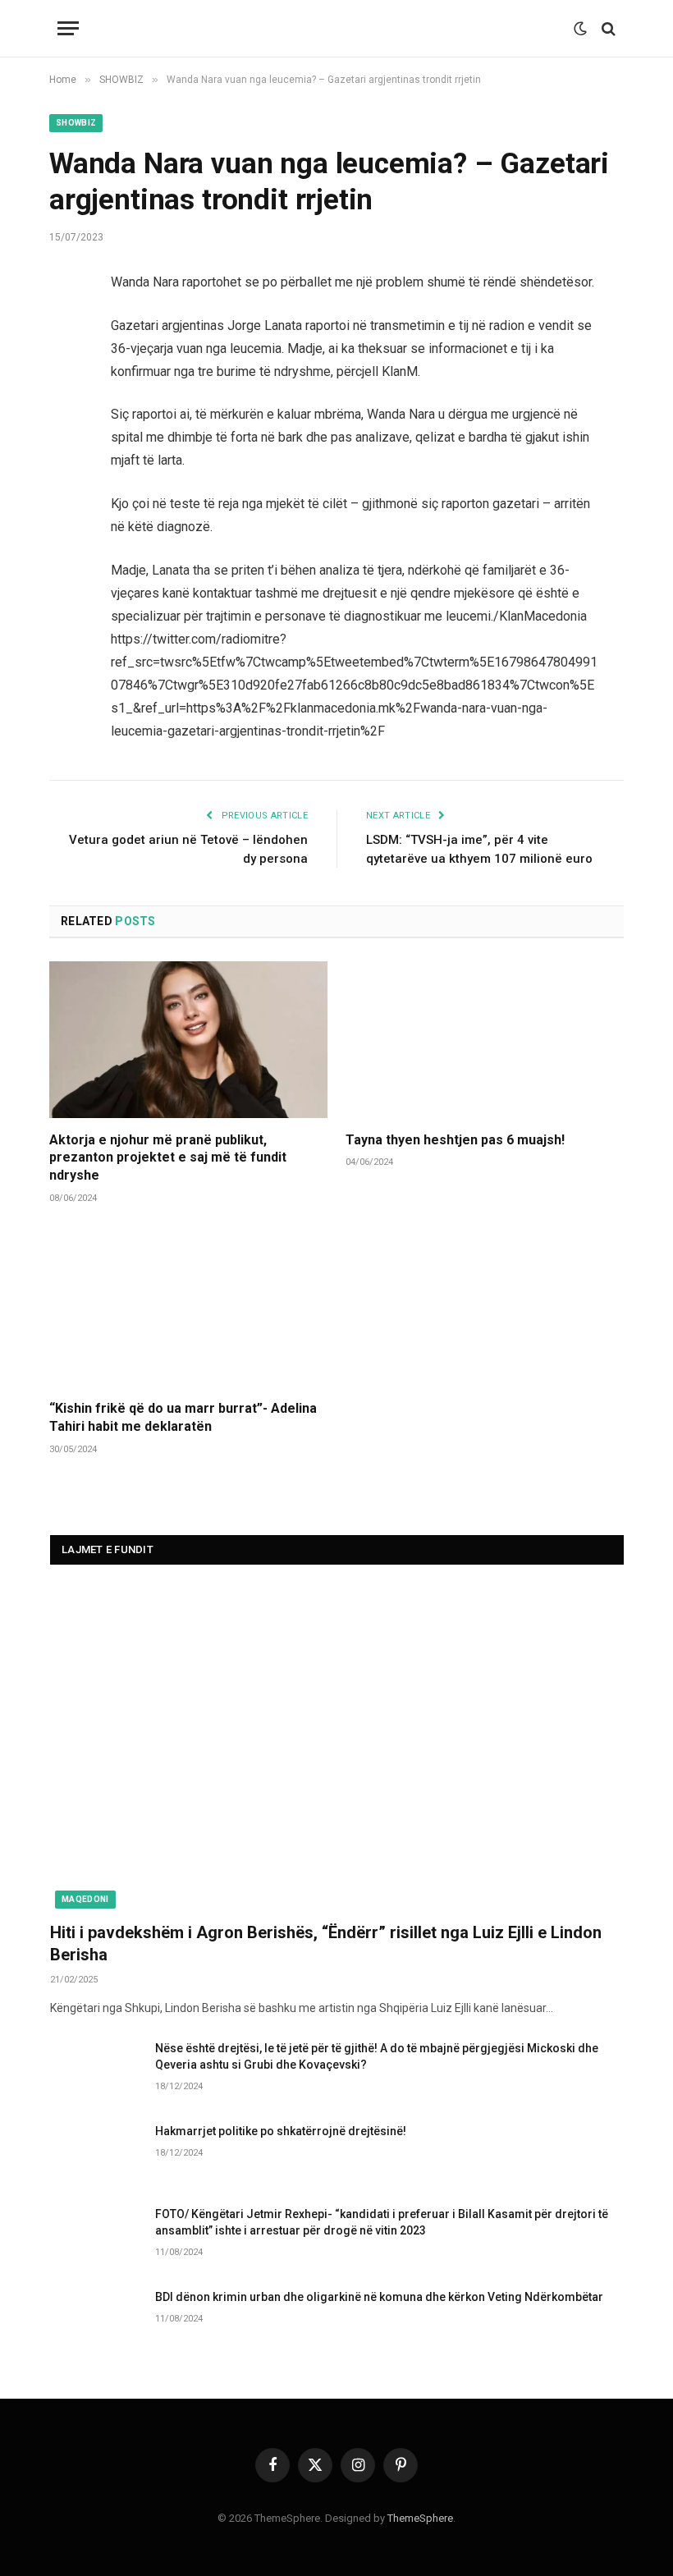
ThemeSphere (420, 2518)
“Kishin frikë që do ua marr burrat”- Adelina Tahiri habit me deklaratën (183, 1417)
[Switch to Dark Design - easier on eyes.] (580, 29)
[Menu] (68, 28)
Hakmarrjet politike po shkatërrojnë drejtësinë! (281, 2131)
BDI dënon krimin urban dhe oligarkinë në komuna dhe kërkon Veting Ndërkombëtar (379, 2297)
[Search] (607, 28)
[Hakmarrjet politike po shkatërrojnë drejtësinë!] (95, 2152)
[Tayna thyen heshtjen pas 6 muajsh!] (485, 1040)
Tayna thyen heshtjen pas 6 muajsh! (455, 1140)
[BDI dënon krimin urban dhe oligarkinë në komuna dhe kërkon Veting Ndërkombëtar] (95, 2318)
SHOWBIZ (76, 123)
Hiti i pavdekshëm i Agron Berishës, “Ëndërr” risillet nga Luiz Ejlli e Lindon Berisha (326, 1943)
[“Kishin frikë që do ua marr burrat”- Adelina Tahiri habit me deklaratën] (188, 1308)
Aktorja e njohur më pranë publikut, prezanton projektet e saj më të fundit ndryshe (168, 1158)
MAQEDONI (85, 1899)
